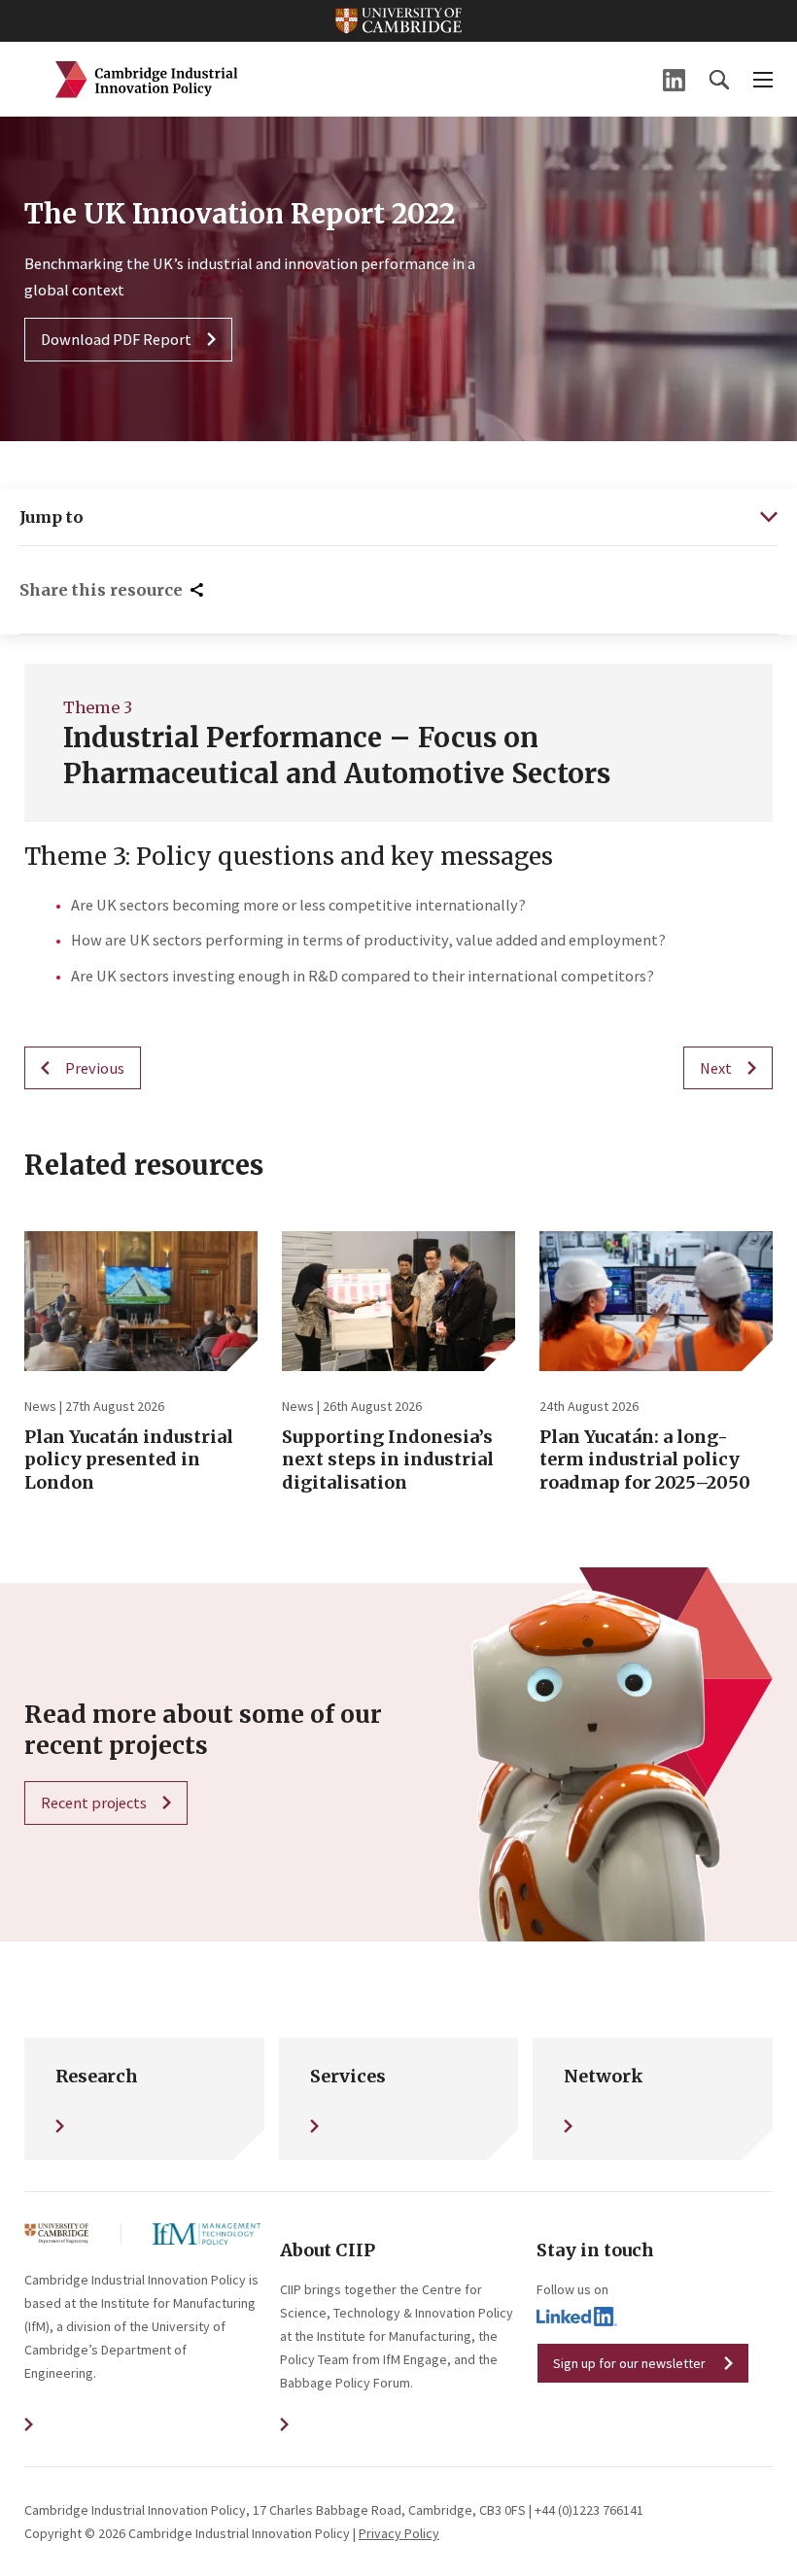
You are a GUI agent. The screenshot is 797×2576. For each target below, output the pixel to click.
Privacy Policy (399, 2533)
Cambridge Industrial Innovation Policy (147, 80)
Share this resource (101, 590)
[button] (719, 80)
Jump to (52, 517)
